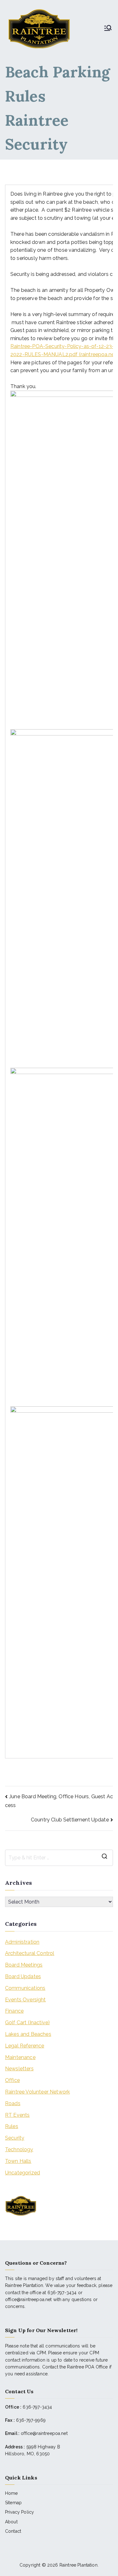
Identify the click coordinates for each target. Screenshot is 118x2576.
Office (12, 2080)
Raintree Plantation (79, 2565)
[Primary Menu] (108, 29)
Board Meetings (24, 1965)
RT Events (17, 2115)
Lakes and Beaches (28, 2034)
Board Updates (23, 1976)
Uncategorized (22, 2173)
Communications (25, 1988)
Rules (12, 2126)
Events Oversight (25, 2000)
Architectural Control (30, 1953)
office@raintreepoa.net (44, 2433)
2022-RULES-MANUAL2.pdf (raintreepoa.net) (64, 354)
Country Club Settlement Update (70, 1820)
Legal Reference (25, 2046)
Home (11, 2493)
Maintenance (20, 2057)
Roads (13, 2103)
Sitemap (13, 2503)
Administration (22, 1942)
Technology (19, 2149)
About (11, 2522)
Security (15, 2138)
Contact (13, 2531)
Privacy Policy (20, 2512)
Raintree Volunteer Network (37, 2092)
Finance (14, 2011)
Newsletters (19, 2069)
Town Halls (18, 2161)
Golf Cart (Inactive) (27, 2023)
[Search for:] (59, 1858)
